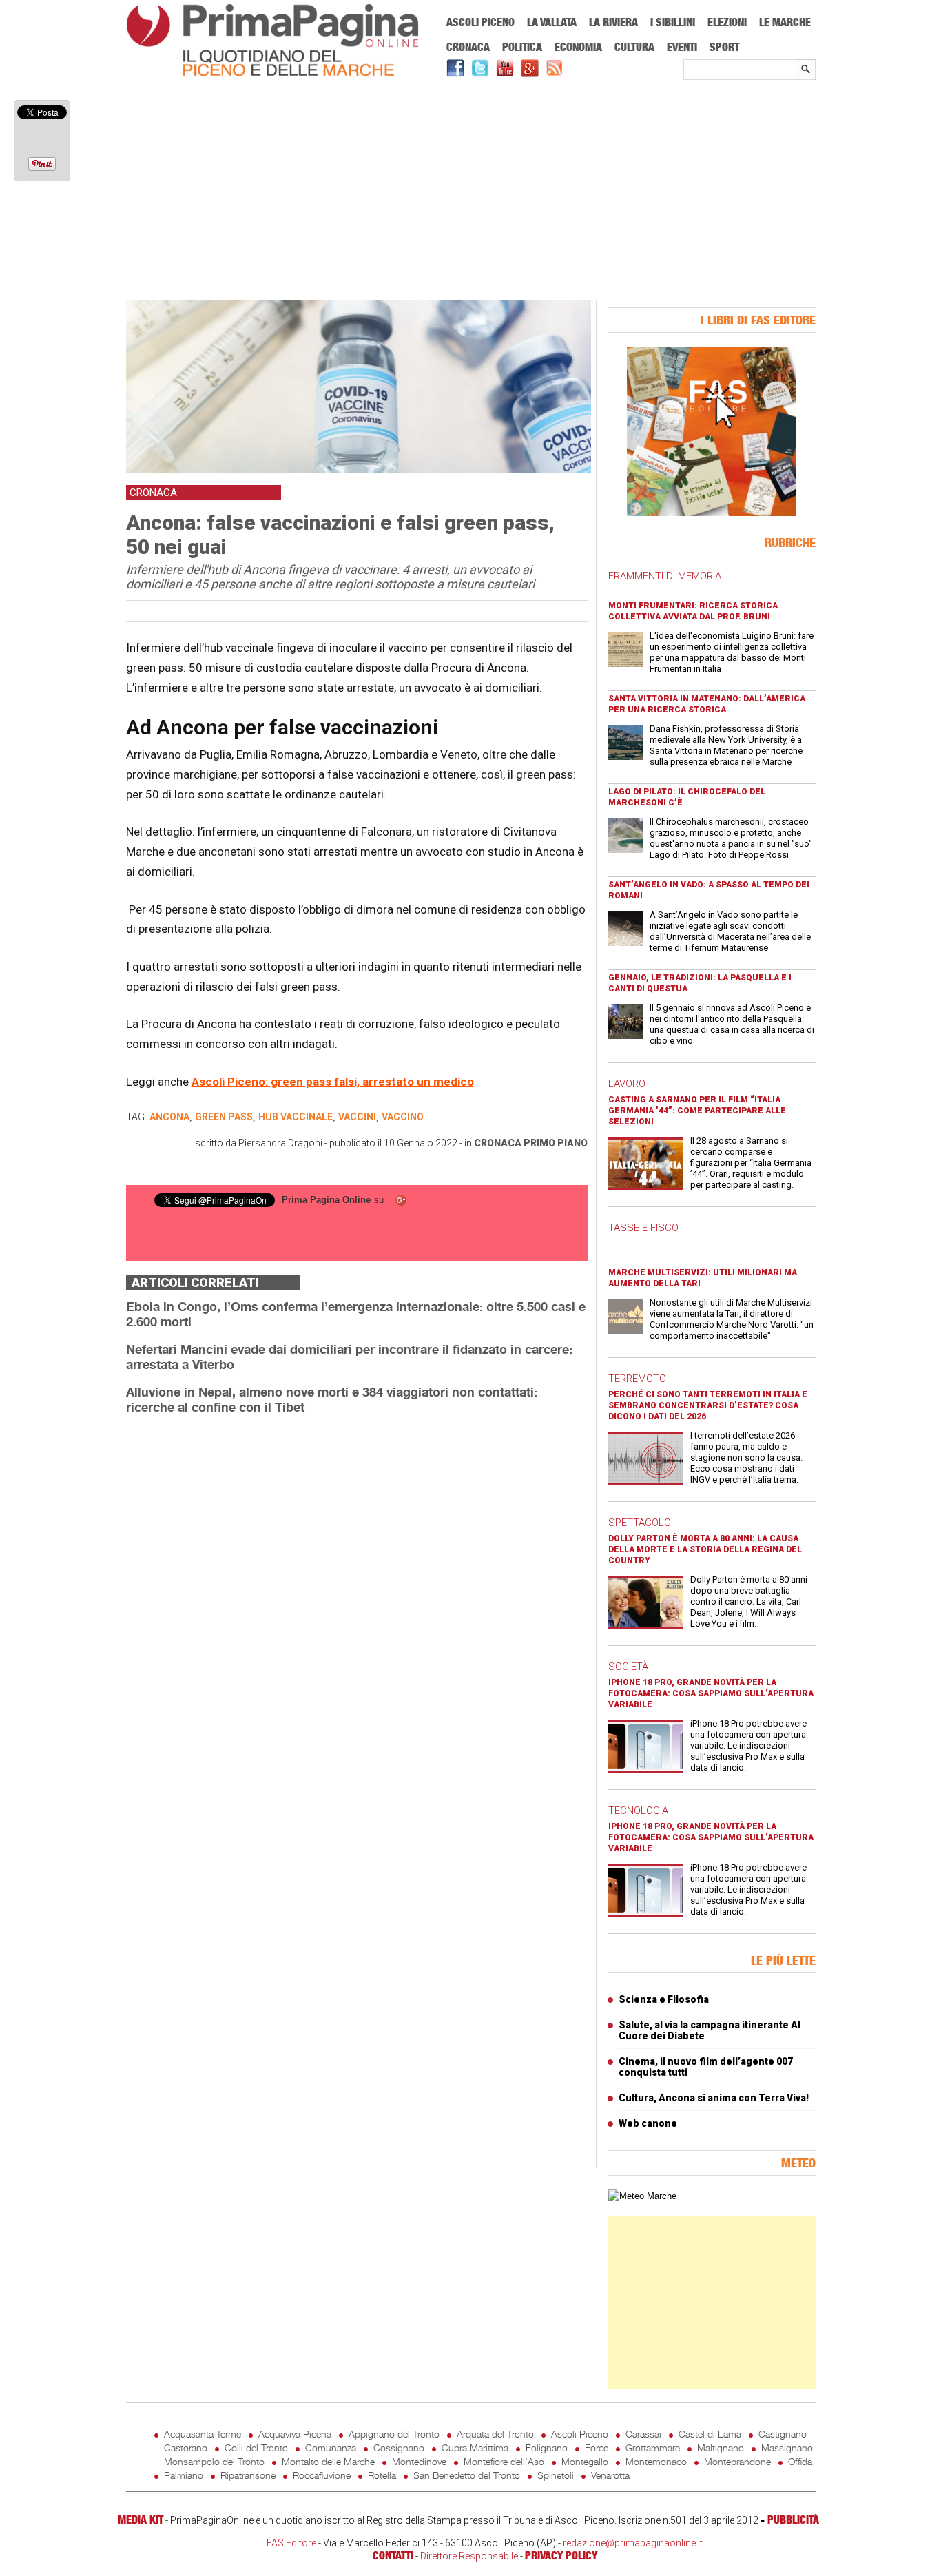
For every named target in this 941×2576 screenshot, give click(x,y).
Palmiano (184, 2475)
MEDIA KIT (141, 2520)
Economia (578, 47)
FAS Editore (291, 2543)
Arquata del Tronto (495, 2434)
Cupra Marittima (475, 2448)
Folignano (547, 2448)
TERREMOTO (637, 1379)
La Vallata (552, 22)
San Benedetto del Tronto (467, 2475)
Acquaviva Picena (295, 2434)
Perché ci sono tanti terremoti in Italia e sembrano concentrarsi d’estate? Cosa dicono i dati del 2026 (708, 1405)
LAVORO (627, 1084)
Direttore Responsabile (469, 2556)
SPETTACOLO (640, 1523)
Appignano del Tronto (394, 2434)
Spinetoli (556, 2475)
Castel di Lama (710, 2434)
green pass (224, 1117)
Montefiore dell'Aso (504, 2461)
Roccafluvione (322, 2475)
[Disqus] (357, 1599)
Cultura (634, 47)
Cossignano (399, 2448)
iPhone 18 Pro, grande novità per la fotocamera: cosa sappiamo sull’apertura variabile (711, 1693)
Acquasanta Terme (203, 2434)
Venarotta (610, 2475)
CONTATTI (393, 2555)
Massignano (787, 2448)
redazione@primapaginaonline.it (633, 2543)
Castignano (783, 2434)
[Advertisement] (471, 191)
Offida (800, 2461)
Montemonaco (656, 2461)
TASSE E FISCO (643, 1228)
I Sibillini (673, 22)
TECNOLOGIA (638, 1811)
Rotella (382, 2475)
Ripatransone (248, 2475)
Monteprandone (737, 2461)
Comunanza (331, 2448)
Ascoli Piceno (480, 22)
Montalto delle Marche (328, 2461)
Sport (724, 47)
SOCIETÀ (628, 1667)
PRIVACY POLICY (561, 2555)
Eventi (682, 47)
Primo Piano (556, 1143)
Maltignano (721, 2448)
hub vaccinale (296, 1117)
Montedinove (419, 2461)
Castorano (186, 2448)
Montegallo (585, 2461)
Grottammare (653, 2448)
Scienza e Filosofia (664, 1999)
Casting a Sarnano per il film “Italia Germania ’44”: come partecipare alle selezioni (697, 1111)
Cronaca (468, 47)
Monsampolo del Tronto (214, 2461)
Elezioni (727, 22)
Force (597, 2448)
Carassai (643, 2434)
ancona (169, 1117)
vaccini (357, 1117)
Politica (522, 47)
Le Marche (785, 22)
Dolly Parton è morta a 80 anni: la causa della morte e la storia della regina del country (705, 1549)
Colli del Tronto (256, 2448)
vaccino (403, 1117)
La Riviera (613, 22)
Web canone (648, 2123)
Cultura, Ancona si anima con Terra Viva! (714, 2098)
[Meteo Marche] (642, 2196)
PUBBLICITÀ (793, 2520)
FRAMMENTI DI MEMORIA (665, 576)
